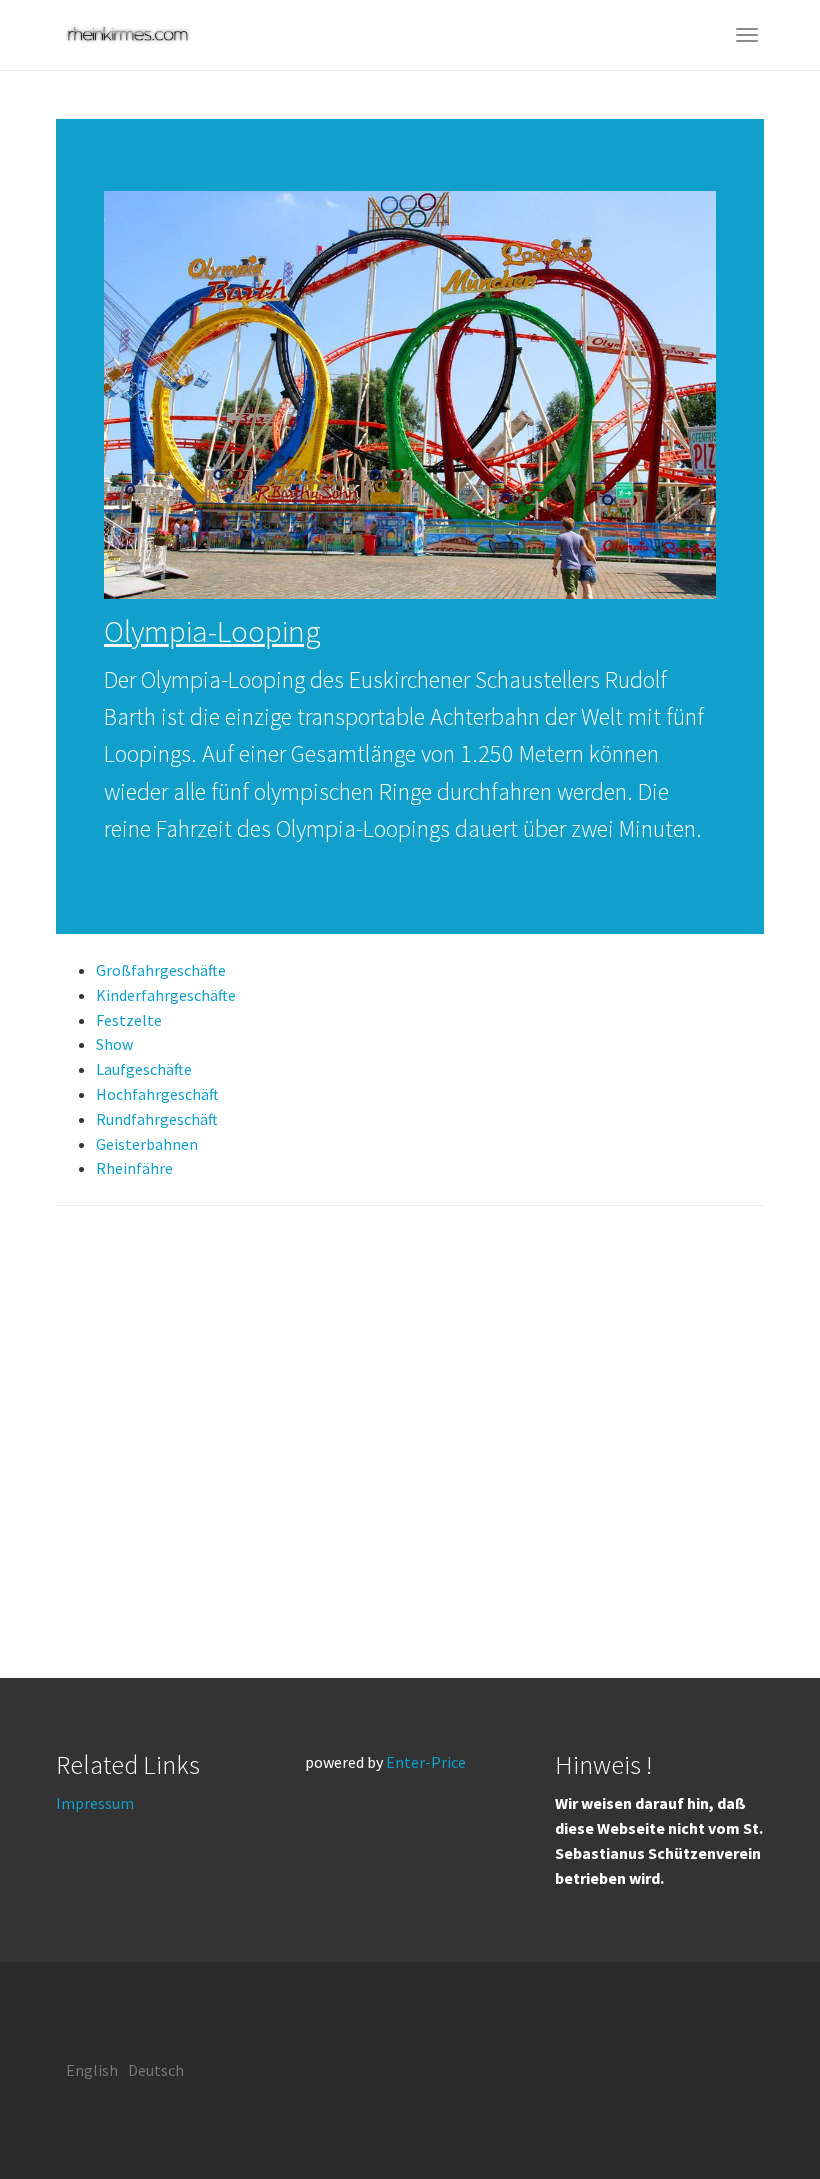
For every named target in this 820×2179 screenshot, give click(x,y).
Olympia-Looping (212, 631)
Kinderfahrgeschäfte (166, 995)
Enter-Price (426, 1762)
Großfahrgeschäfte (161, 970)
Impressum (95, 1803)
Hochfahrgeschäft (157, 1094)
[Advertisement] (410, 1442)
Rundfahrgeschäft (157, 1119)
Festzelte (129, 1020)
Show (114, 1044)
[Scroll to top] (756, 2115)
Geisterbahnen (147, 1144)
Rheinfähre (134, 1168)
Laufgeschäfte (144, 1069)
